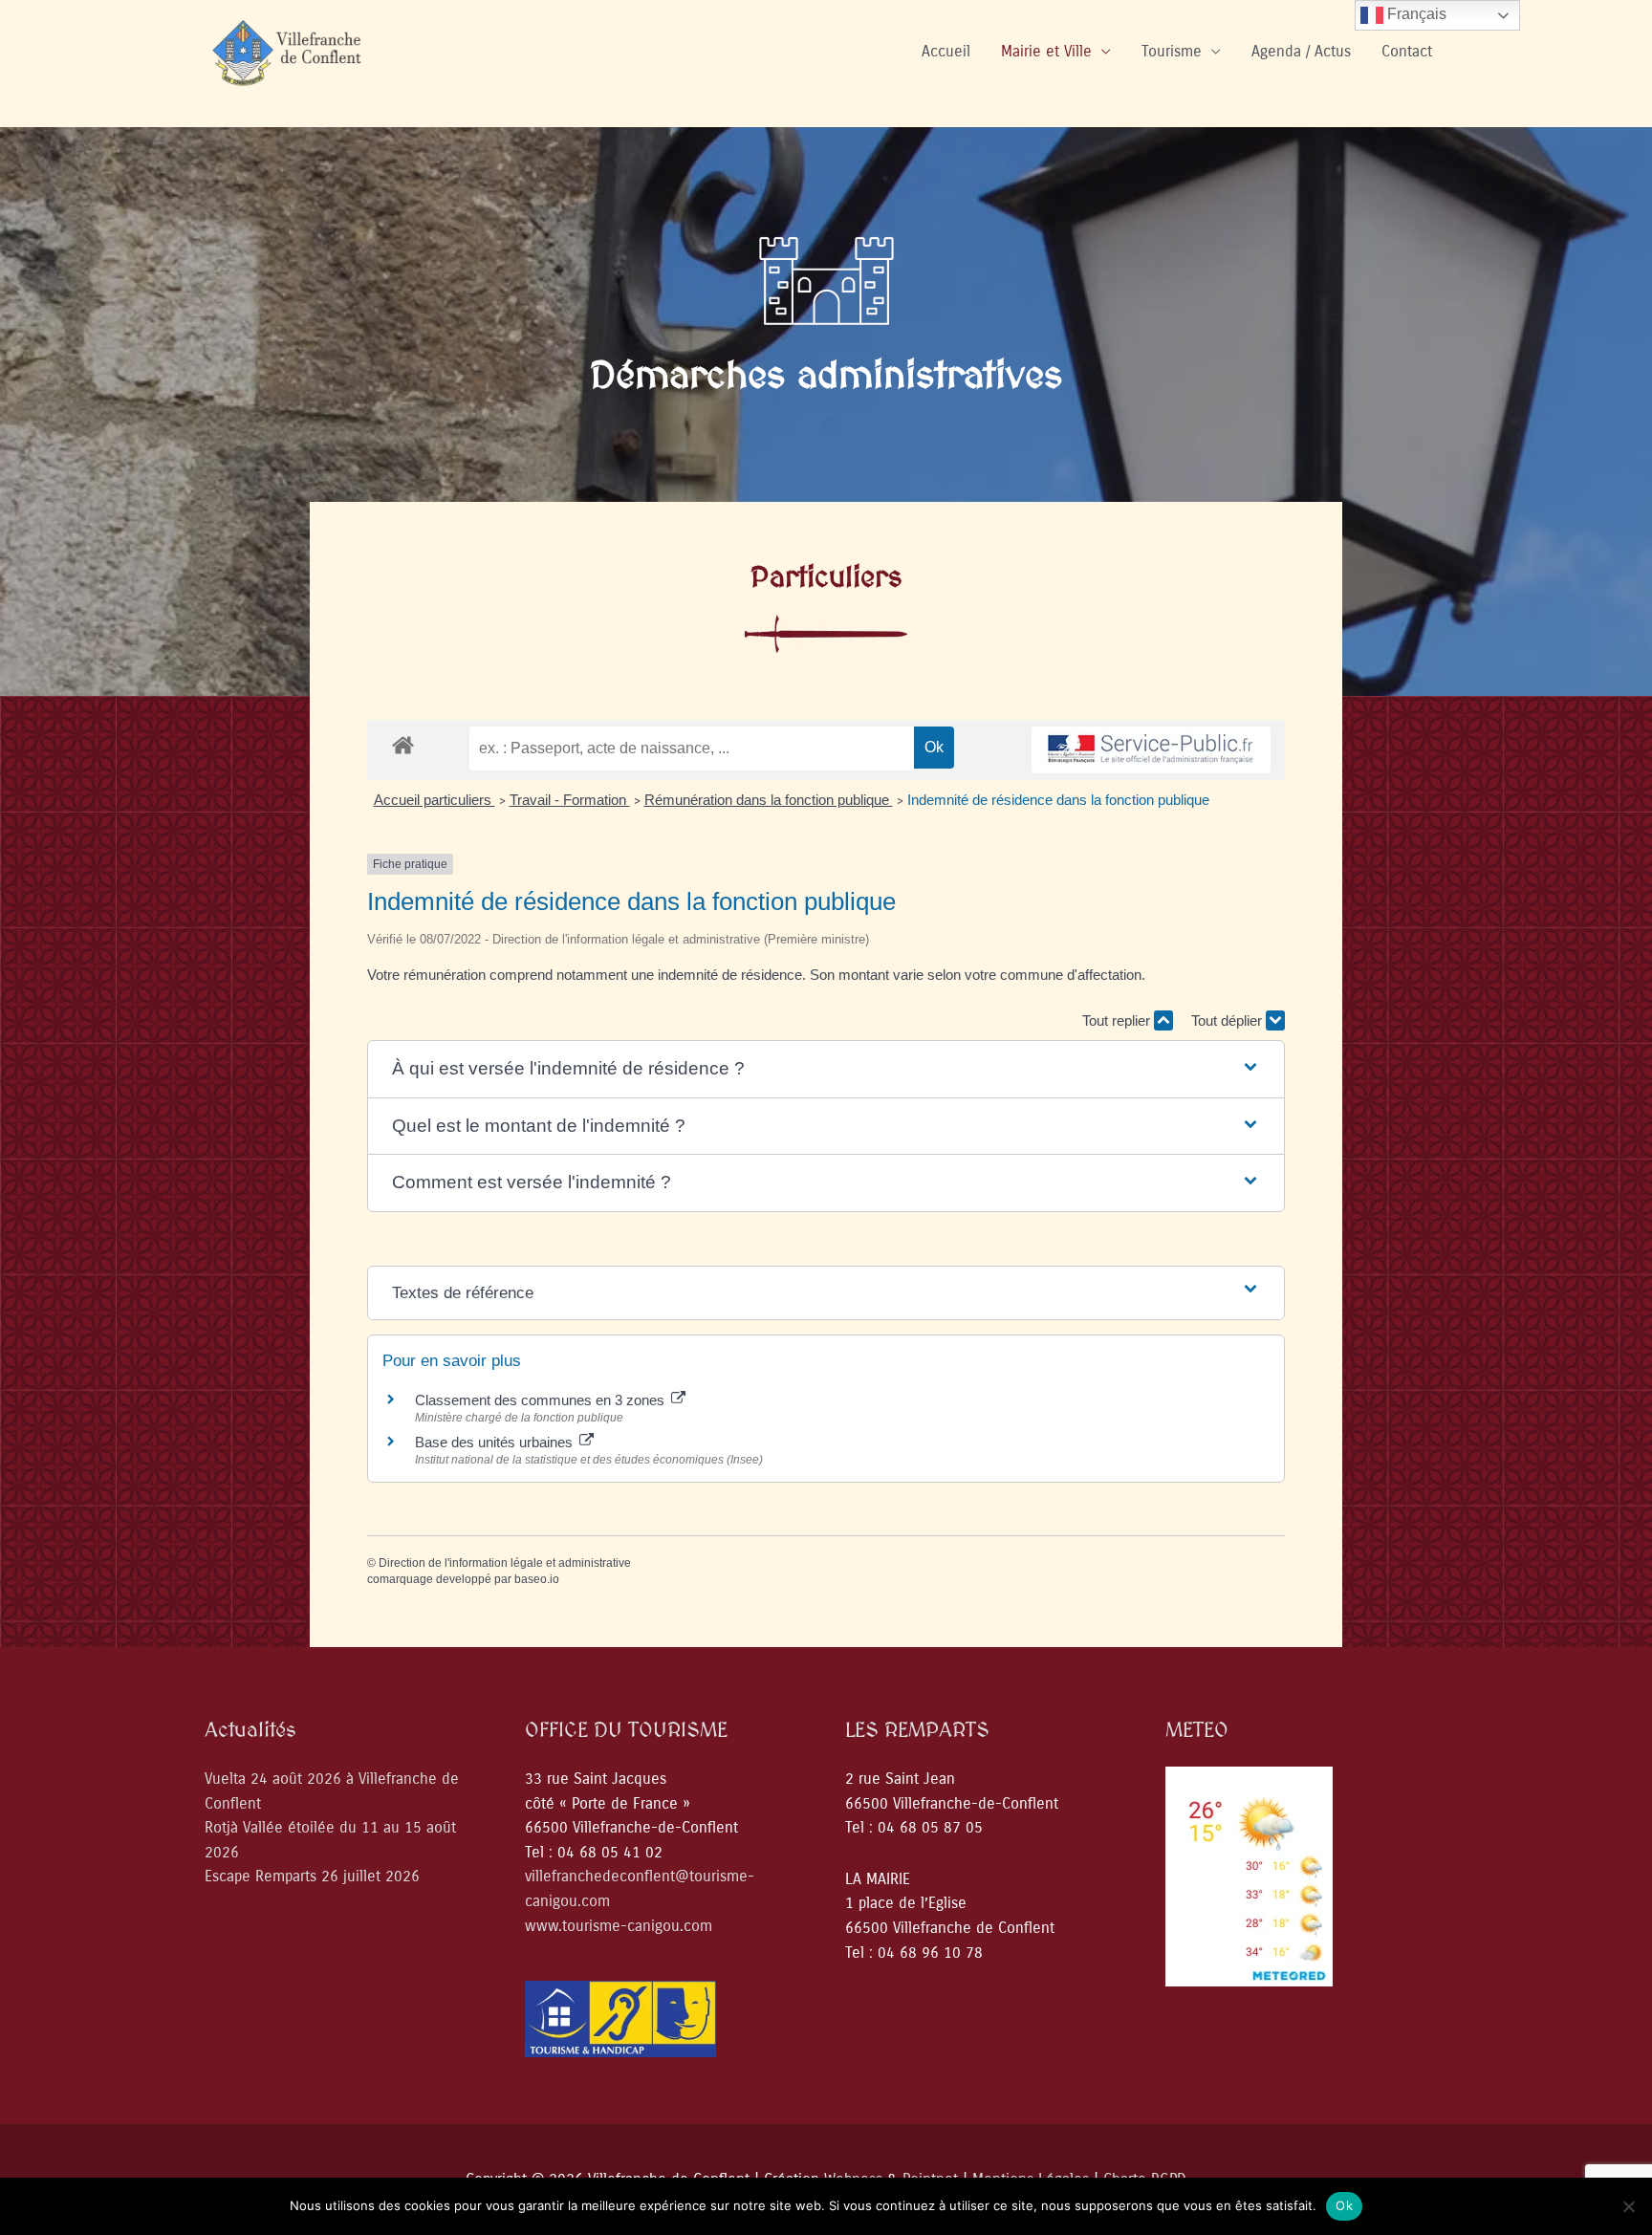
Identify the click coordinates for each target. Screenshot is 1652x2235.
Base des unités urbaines (496, 1442)
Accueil (946, 51)
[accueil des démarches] (403, 744)
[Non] (1628, 2206)
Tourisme (1172, 51)
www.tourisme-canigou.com (619, 1926)
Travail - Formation (570, 800)
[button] (826, 1069)
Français (1415, 14)
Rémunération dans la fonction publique (769, 800)
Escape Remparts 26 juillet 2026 (312, 1876)
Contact (1407, 51)
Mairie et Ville (1046, 51)
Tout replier (1118, 1020)
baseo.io (537, 1579)
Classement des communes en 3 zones (542, 1400)
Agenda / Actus (1301, 51)
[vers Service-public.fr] (1151, 750)
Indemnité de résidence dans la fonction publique (1060, 800)
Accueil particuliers (435, 800)
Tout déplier (1228, 1020)
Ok (1344, 2205)
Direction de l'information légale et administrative (505, 1563)
